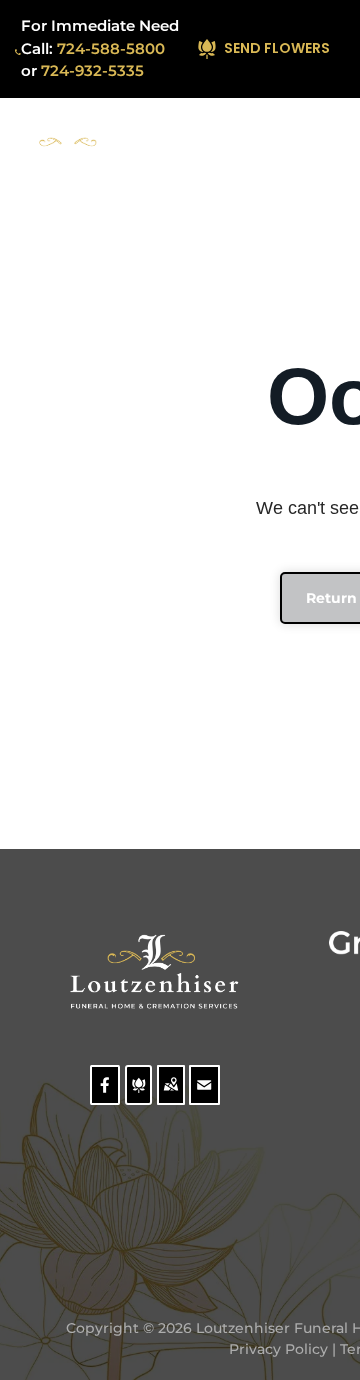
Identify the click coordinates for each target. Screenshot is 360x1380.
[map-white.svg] (170, 1097)
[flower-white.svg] (138, 1097)
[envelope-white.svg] (204, 1097)
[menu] (330, 145)
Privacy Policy (278, 1349)
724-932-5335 (92, 70)
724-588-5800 (111, 48)
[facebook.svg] (105, 1097)
